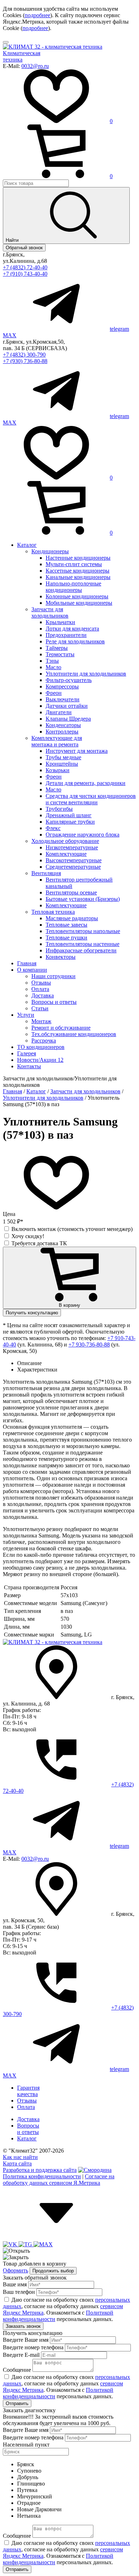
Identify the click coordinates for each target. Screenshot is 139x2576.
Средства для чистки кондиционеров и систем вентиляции (91, 799)
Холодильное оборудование (65, 841)
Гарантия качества (28, 2091)
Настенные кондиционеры (78, 558)
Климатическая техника (22, 56)
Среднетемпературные (73, 867)
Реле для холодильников (75, 641)
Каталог (27, 545)
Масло (53, 667)
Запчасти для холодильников (50, 612)
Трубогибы (59, 809)
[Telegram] (26, 2244)
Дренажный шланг (69, 815)
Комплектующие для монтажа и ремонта (57, 741)
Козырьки (58, 770)
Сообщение (17, 2370)
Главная (27, 963)
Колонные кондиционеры (77, 596)
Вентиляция (46, 873)
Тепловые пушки (66, 938)
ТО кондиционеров (41, 1047)
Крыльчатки (60, 622)
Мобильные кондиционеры (79, 603)
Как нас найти (20, 2157)
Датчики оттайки (67, 706)
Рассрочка (44, 1041)
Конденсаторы (63, 725)
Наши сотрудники (53, 976)
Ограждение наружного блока (83, 835)
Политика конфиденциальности (42, 2176)
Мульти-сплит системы (74, 564)
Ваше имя (15, 2284)
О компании (32, 970)
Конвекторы (61, 957)
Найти (13, 240)
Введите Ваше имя (26, 2340)
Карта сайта (17, 2163)
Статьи (40, 1008)
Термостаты (60, 654)
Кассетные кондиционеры (78, 571)
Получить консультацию (32, 1313)
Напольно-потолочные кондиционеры (73, 587)
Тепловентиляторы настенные (83, 944)
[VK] (11, 2244)
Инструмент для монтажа (77, 751)
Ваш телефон (19, 2292)
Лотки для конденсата (72, 629)
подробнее (37, 15)
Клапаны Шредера (68, 719)
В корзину (69, 1305)
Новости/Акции (40, 1060)
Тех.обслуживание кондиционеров (74, 1034)
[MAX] (43, 2244)
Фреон (54, 693)
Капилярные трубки (70, 822)
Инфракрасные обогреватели (81, 950)
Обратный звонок (24, 248)
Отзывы (41, 983)
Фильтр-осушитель (69, 680)
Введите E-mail (21, 2355)
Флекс (53, 828)
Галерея (27, 1053)
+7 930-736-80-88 (89, 1345)
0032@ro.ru (35, 66)
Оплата (40, 989)
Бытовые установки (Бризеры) (83, 899)
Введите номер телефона (33, 2347)
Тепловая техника (53, 912)
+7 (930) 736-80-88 (25, 361)
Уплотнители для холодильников (86, 674)
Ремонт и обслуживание (61, 1028)
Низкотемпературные (72, 847)
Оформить (16, 2270)
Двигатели (59, 712)
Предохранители (66, 635)
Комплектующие (66, 854)
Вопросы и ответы (54, 1002)
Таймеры (57, 648)
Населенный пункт (26, 2445)
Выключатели (63, 699)
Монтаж (41, 1021)
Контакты (29, 1066)
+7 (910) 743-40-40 (25, 274)
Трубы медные (63, 757)
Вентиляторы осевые (71, 892)
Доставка (43, 995)
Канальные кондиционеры (78, 577)
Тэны (52, 661)
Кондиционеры (50, 551)
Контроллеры (62, 732)
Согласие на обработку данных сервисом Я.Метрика (59, 2180)
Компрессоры (62, 686)
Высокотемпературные (74, 860)
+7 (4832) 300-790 (24, 355)
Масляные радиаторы (72, 918)
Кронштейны (62, 764)
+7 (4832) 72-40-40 (25, 267)
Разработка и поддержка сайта (40, 2170)
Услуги (26, 1015)
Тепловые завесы (66, 925)
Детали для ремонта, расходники (86, 783)
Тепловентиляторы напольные (83, 931)
